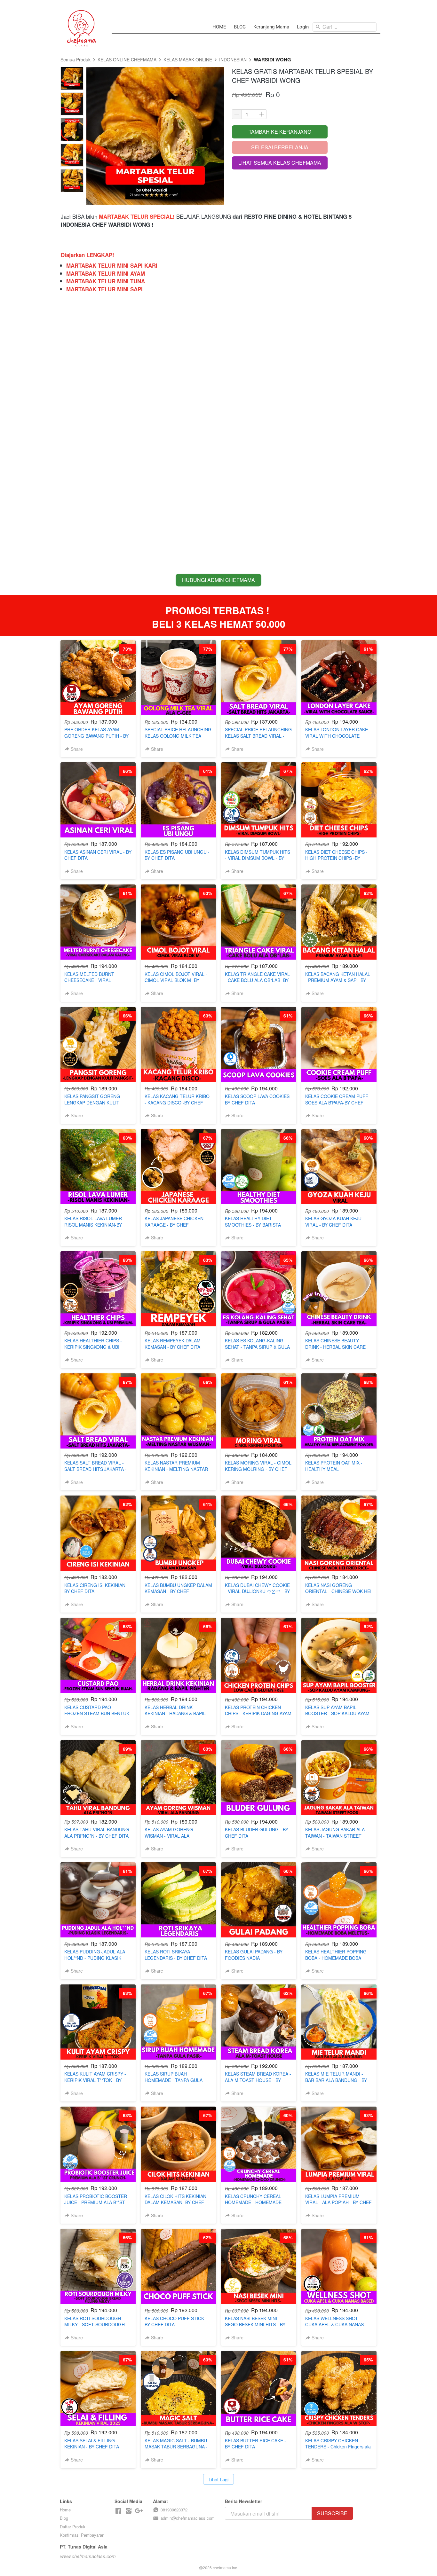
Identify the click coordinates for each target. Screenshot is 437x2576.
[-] (118, 2511)
